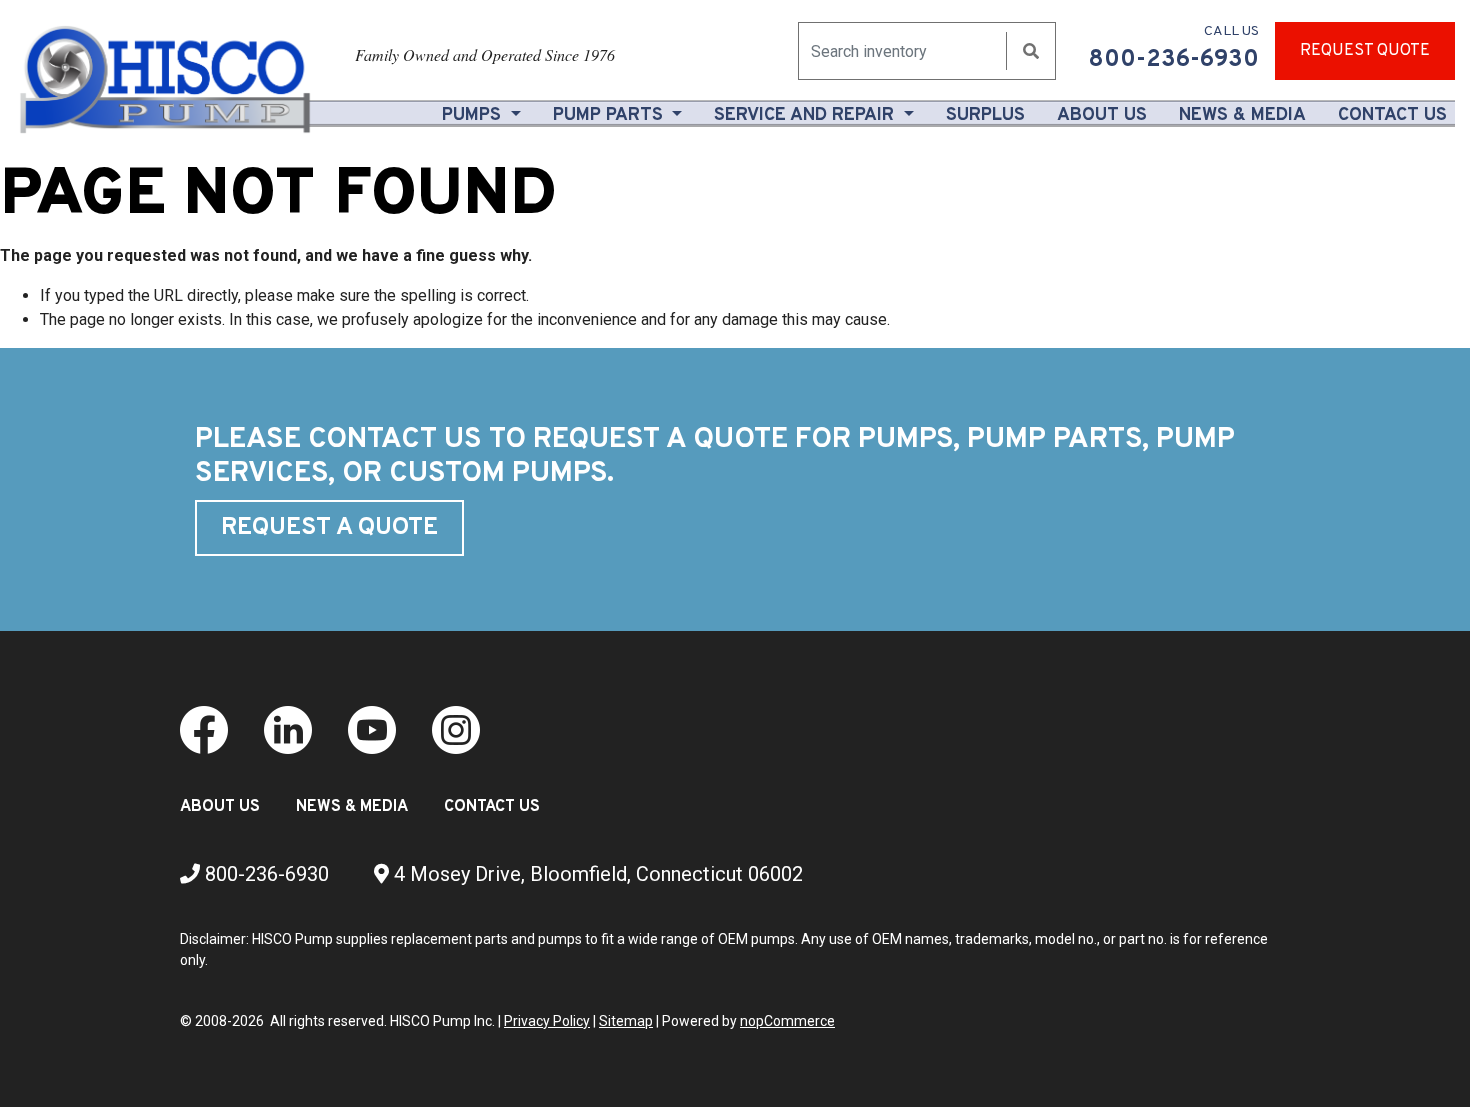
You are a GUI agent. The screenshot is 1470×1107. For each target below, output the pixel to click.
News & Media (1242, 115)
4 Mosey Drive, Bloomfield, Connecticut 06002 (596, 874)
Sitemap (626, 1021)
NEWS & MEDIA (352, 807)
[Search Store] (1031, 51)
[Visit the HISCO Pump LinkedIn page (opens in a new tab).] (288, 728)
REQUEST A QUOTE (329, 528)
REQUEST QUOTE (1365, 51)
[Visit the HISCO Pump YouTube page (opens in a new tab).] (372, 728)
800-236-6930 (264, 874)
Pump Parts (610, 115)
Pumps (474, 115)
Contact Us (1392, 115)
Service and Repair (806, 115)
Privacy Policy (547, 1021)
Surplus (985, 115)
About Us (1106, 115)
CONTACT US (492, 807)
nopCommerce (787, 1021)
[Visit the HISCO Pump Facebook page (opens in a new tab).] (204, 728)
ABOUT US (220, 807)
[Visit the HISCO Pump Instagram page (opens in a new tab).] (456, 728)
